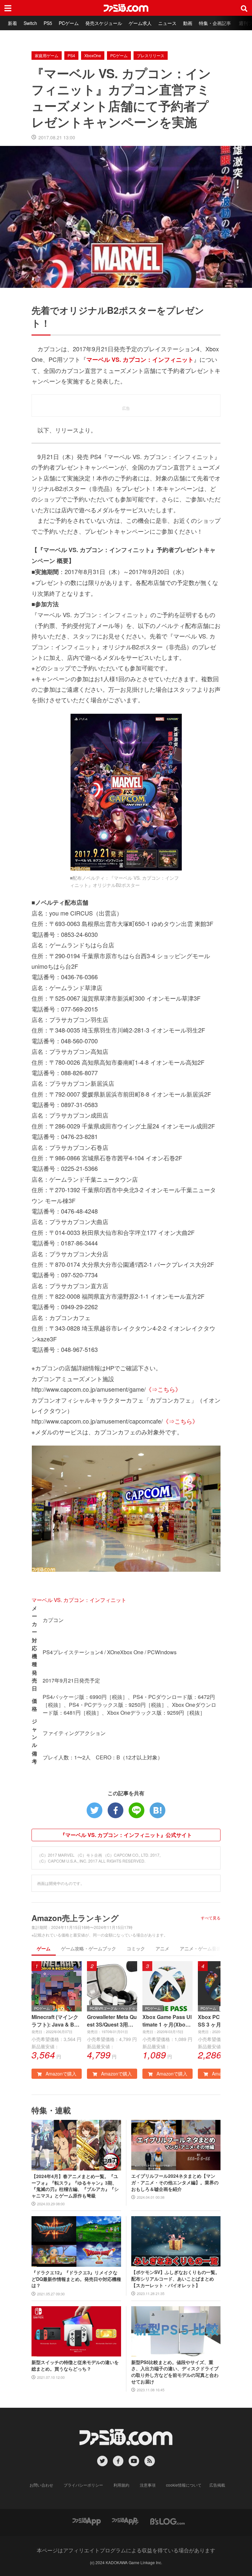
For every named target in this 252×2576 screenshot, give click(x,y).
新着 (12, 23)
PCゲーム (69, 23)
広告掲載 (217, 2485)
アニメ (162, 1948)
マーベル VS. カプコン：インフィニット (79, 1600)
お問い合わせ (41, 2485)
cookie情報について (184, 2485)
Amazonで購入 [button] (60, 2074)
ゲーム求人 (140, 23)
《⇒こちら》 (163, 1389)
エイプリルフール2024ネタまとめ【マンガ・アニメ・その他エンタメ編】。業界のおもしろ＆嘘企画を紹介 (175, 2182)
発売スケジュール (104, 23)
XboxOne (93, 55)
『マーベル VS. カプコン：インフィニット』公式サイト (126, 1835)
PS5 (48, 23)
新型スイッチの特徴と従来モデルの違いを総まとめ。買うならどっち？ (75, 2366)
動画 (188, 23)
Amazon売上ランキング (75, 1918)
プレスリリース (151, 55)
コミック (136, 1948)
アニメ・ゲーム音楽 (200, 1948)
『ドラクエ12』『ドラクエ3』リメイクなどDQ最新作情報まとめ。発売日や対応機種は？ (76, 2279)
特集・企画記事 (215, 23)
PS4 (71, 55)
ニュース (167, 23)
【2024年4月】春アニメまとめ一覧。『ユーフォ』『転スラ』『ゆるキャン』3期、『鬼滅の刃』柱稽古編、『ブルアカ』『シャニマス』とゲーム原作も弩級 (75, 2186)
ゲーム (44, 1948)
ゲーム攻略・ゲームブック (89, 1948)
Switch (30, 23)
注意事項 (148, 2485)
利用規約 (121, 2485)
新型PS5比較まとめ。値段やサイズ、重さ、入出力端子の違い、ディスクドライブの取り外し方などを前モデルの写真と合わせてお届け (175, 2372)
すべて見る (211, 1918)
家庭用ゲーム (47, 55)
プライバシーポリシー (83, 2485)
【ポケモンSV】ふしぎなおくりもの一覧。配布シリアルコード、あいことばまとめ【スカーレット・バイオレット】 (176, 2279)
